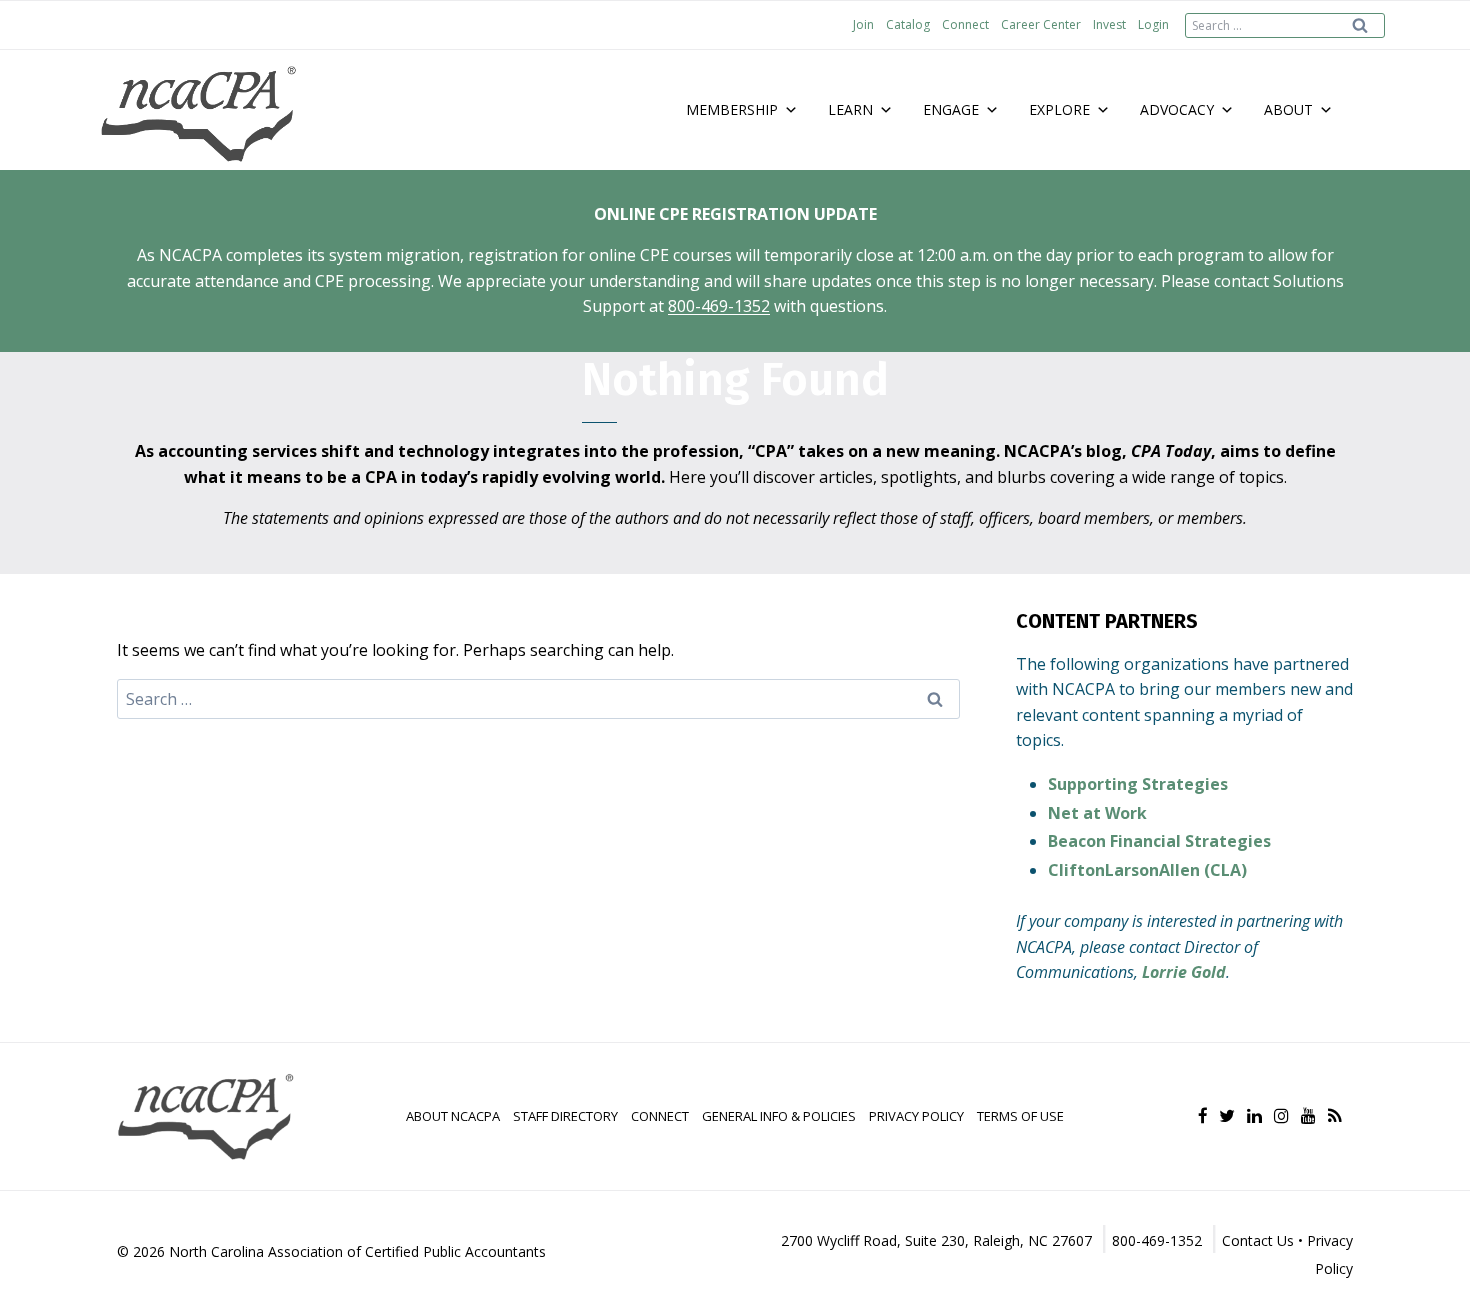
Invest (1109, 24)
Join (863, 24)
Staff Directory (565, 1116)
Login (1153, 24)
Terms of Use (1020, 1116)
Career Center (1041, 24)
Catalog (908, 24)
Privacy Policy (916, 1116)
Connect (965, 24)
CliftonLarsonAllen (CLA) (1147, 870)
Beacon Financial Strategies (1159, 841)
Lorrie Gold (1184, 972)
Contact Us (1258, 1240)
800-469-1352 (719, 306)
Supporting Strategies (1138, 784)
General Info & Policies (779, 1116)
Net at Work (1097, 813)
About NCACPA (453, 1116)
